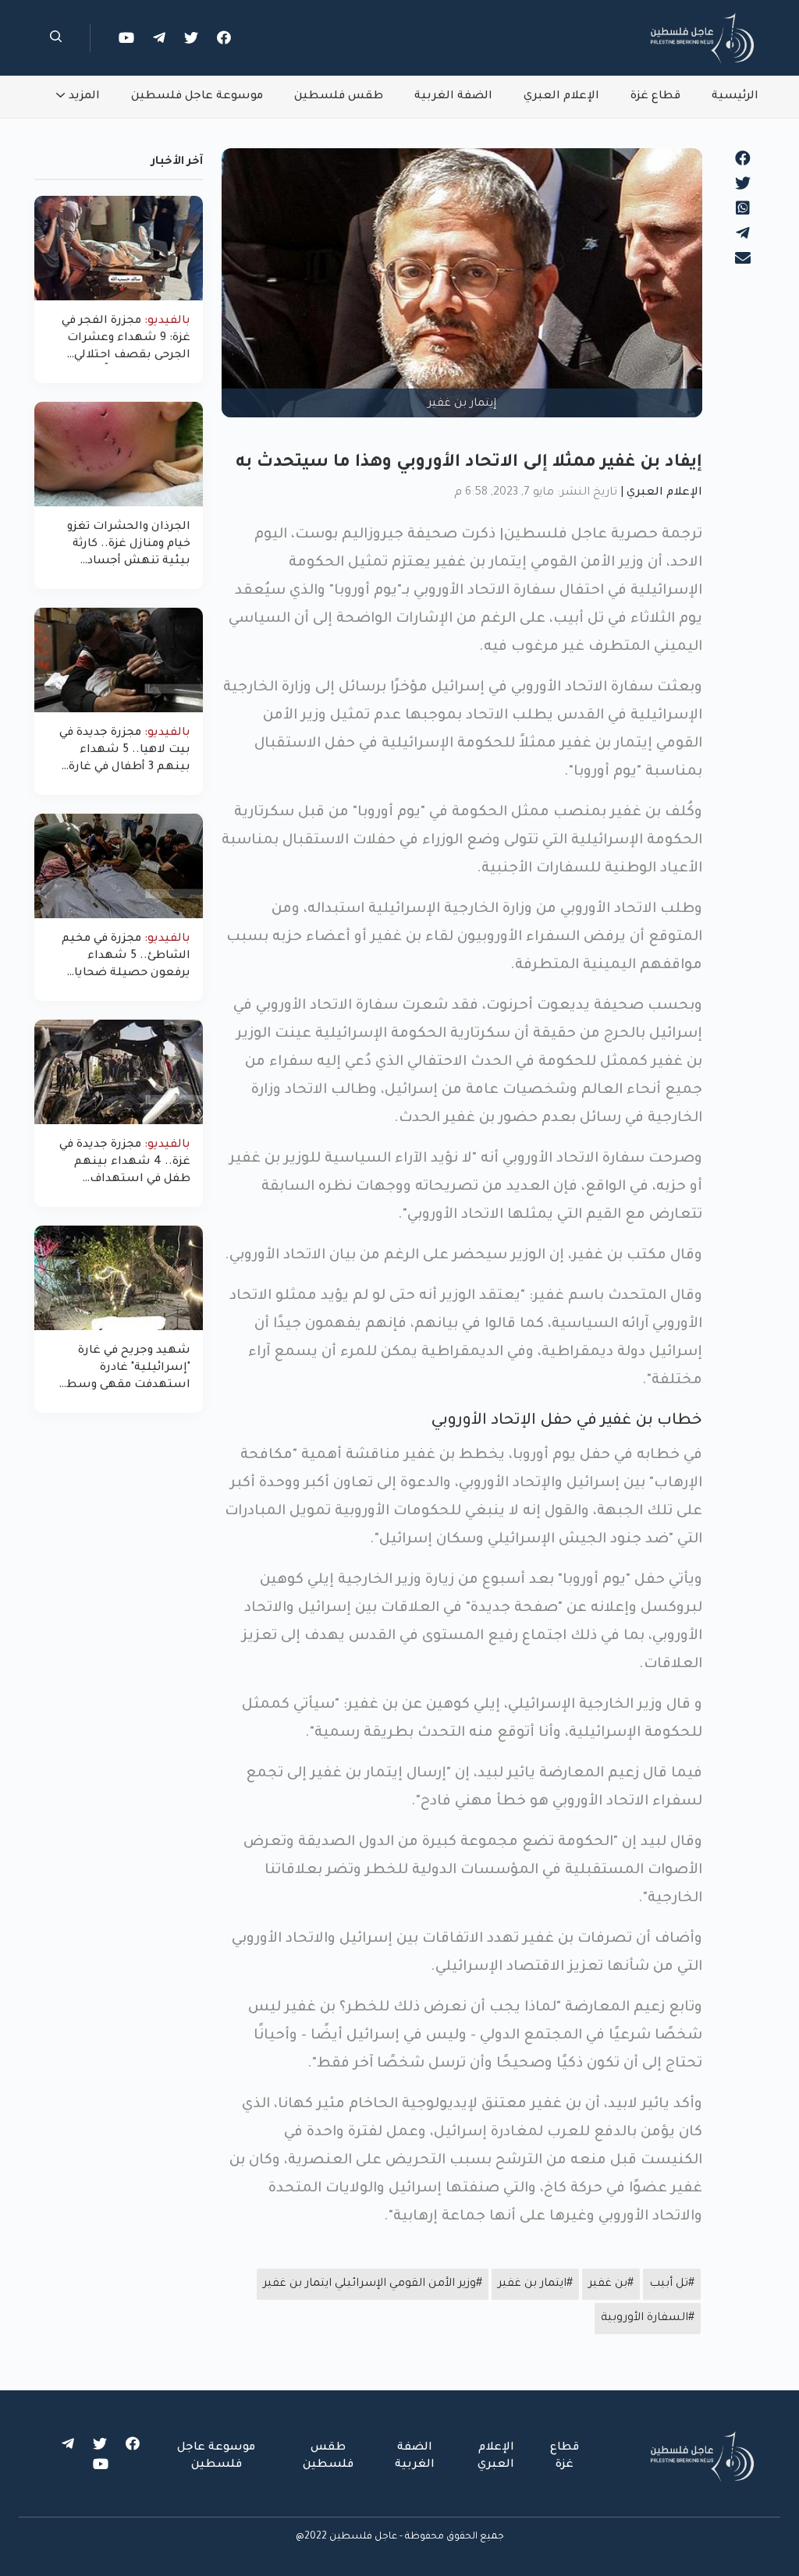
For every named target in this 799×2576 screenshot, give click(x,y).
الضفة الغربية (453, 97)
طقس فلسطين (339, 97)
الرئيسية (735, 97)
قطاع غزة (655, 97)
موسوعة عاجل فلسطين (197, 97)
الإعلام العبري (561, 97)
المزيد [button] (84, 97)
